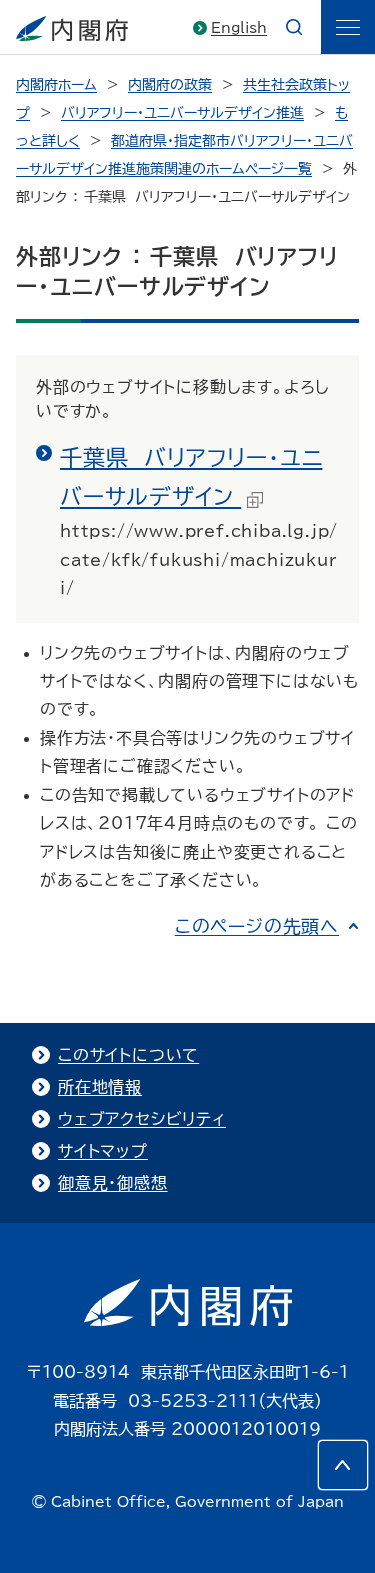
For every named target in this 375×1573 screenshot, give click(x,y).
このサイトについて (128, 1055)
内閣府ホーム (56, 85)
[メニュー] (348, 27)
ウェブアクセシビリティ (142, 1119)
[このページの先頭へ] (343, 1465)
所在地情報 (100, 1087)
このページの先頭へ (257, 926)
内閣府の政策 (170, 85)
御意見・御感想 (113, 1183)
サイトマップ (103, 1151)
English (239, 28)
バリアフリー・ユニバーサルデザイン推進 (182, 113)
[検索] (294, 27)
